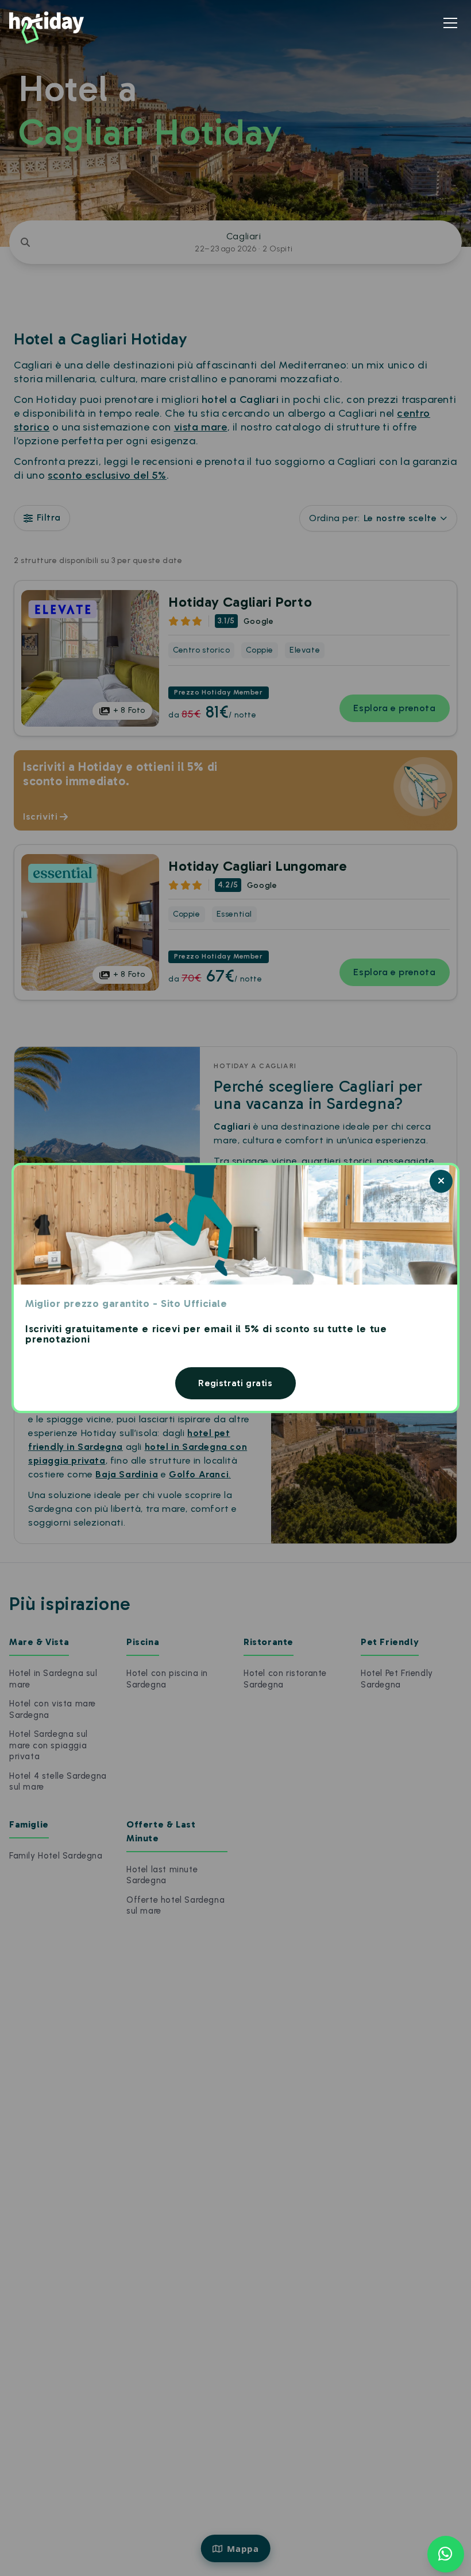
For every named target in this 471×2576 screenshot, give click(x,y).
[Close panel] (441, 1181)
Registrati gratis (235, 1383)
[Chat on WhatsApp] (446, 2554)
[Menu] (450, 23)
